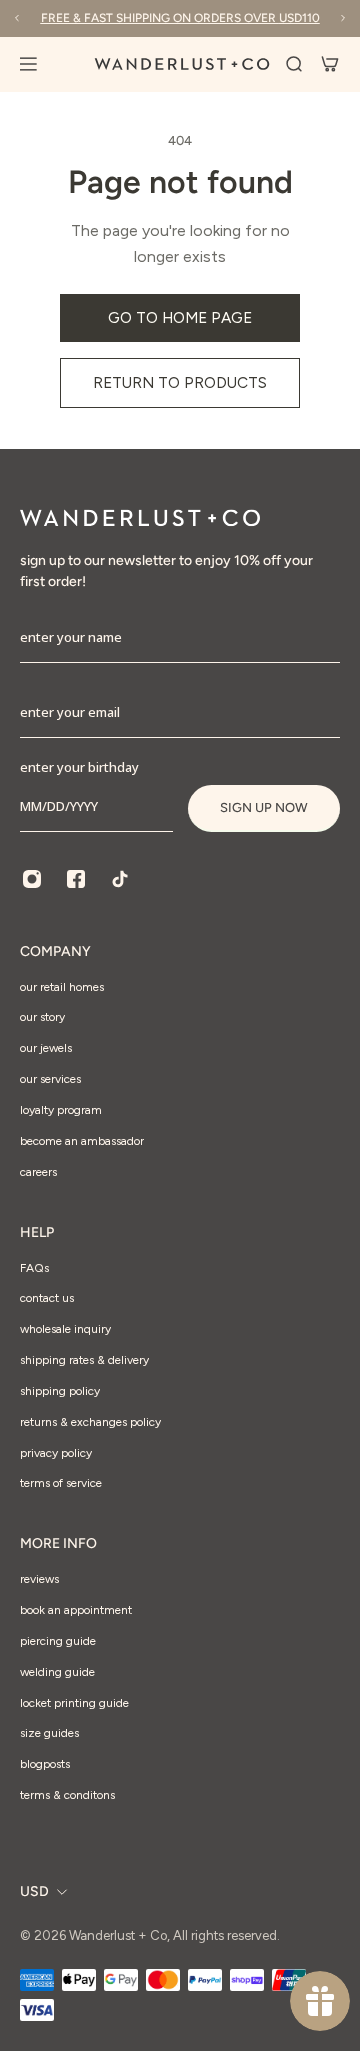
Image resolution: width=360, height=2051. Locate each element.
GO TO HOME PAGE (180, 317)
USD (34, 1891)
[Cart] (330, 64)
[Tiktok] (120, 879)
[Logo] (182, 64)
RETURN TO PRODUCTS (180, 382)
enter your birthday (79, 767)
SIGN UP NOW (264, 807)
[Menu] (40, 64)
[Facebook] (76, 879)
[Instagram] (32, 879)
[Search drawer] (294, 64)
